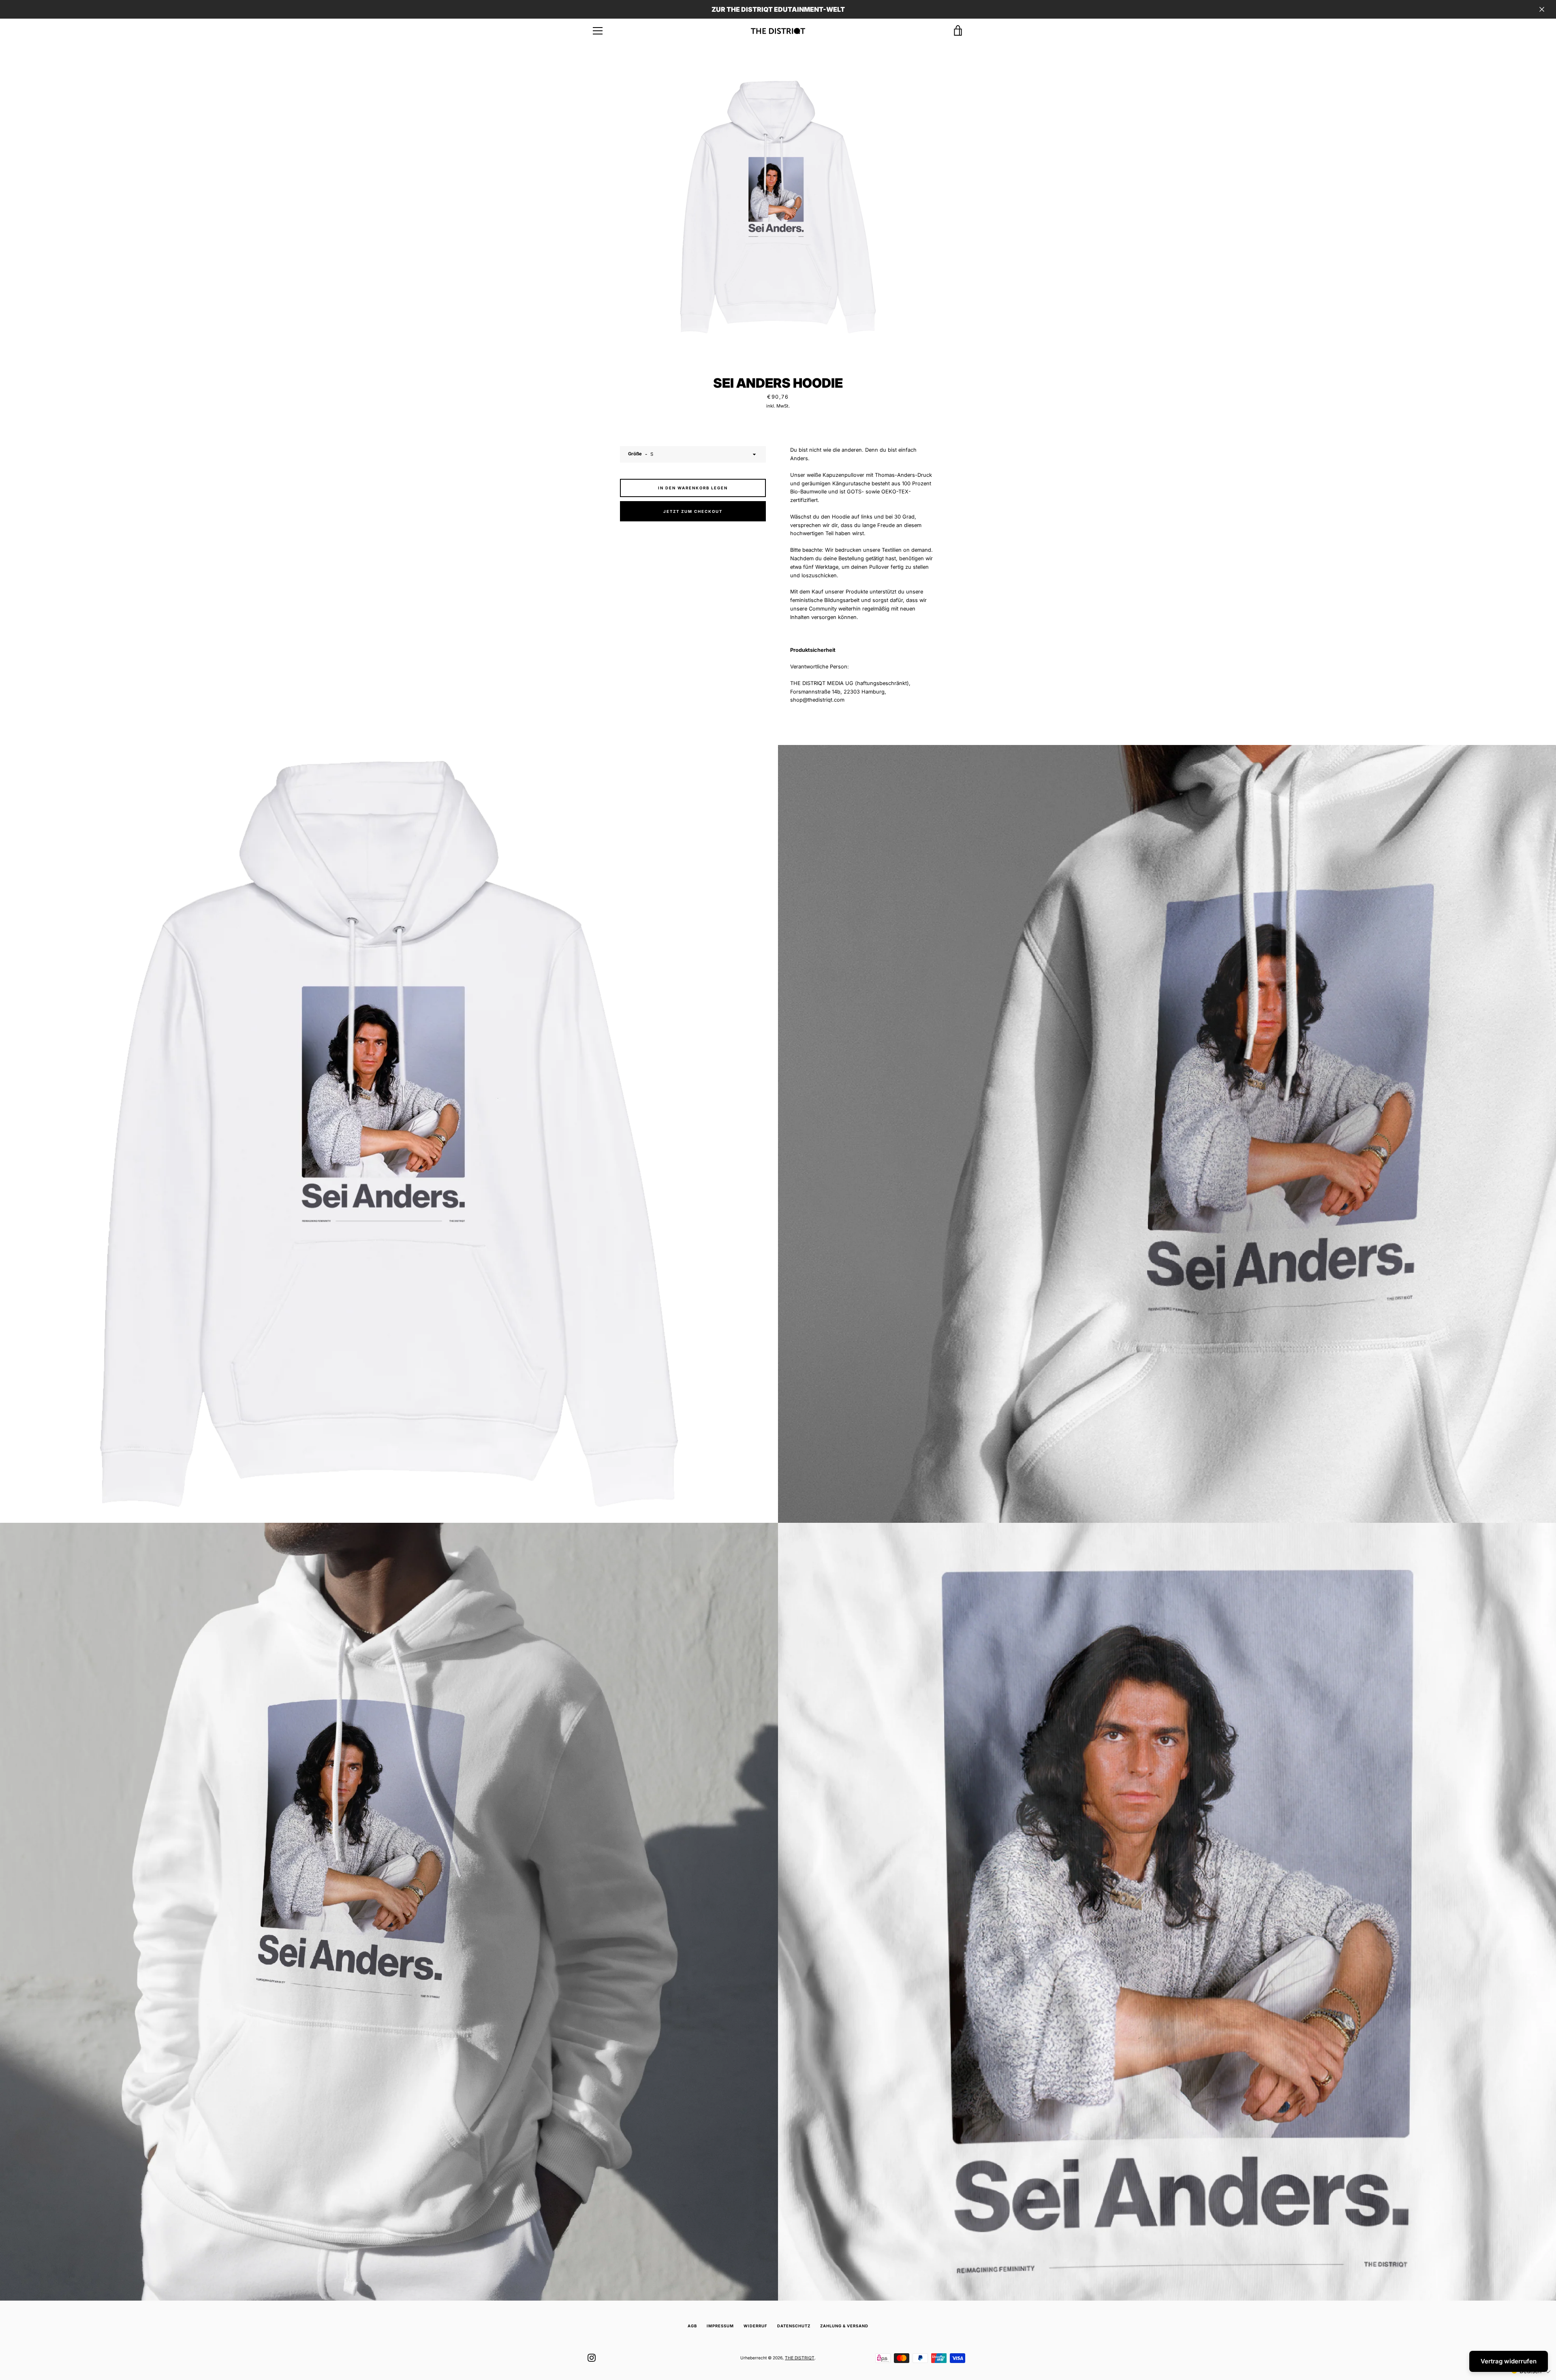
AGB (692, 2326)
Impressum (720, 2326)
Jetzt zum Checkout (693, 511)
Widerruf (756, 2326)
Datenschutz (794, 2326)
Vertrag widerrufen (1509, 2361)
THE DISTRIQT (800, 2358)
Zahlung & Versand (844, 2326)
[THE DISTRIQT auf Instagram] (592, 2358)
